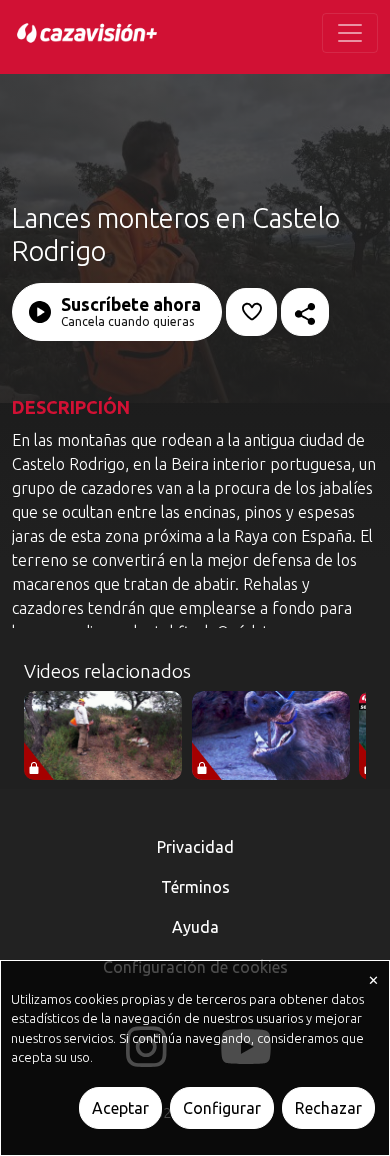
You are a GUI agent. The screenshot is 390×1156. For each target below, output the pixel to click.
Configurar (222, 1108)
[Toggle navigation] (350, 33)
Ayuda (195, 927)
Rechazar (328, 1108)
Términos (195, 887)
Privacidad (195, 847)
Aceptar (120, 1108)
